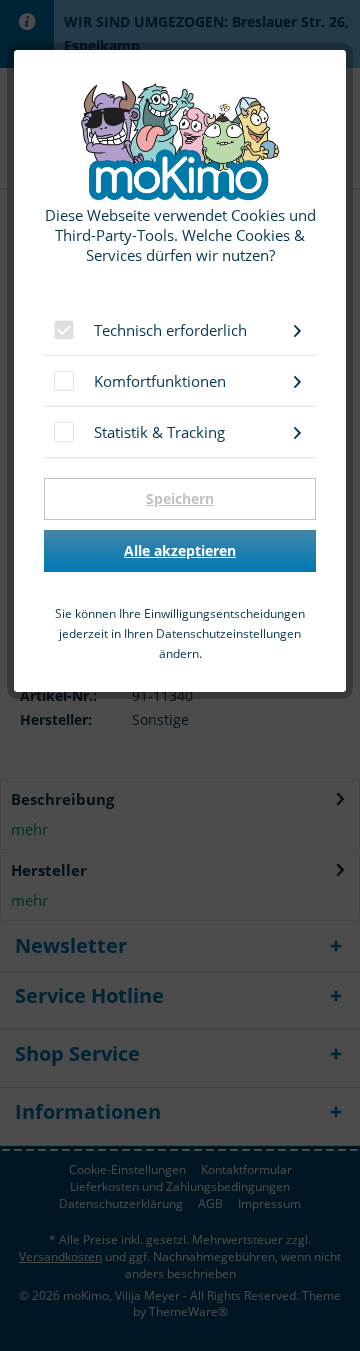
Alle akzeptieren (180, 550)
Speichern (180, 498)
